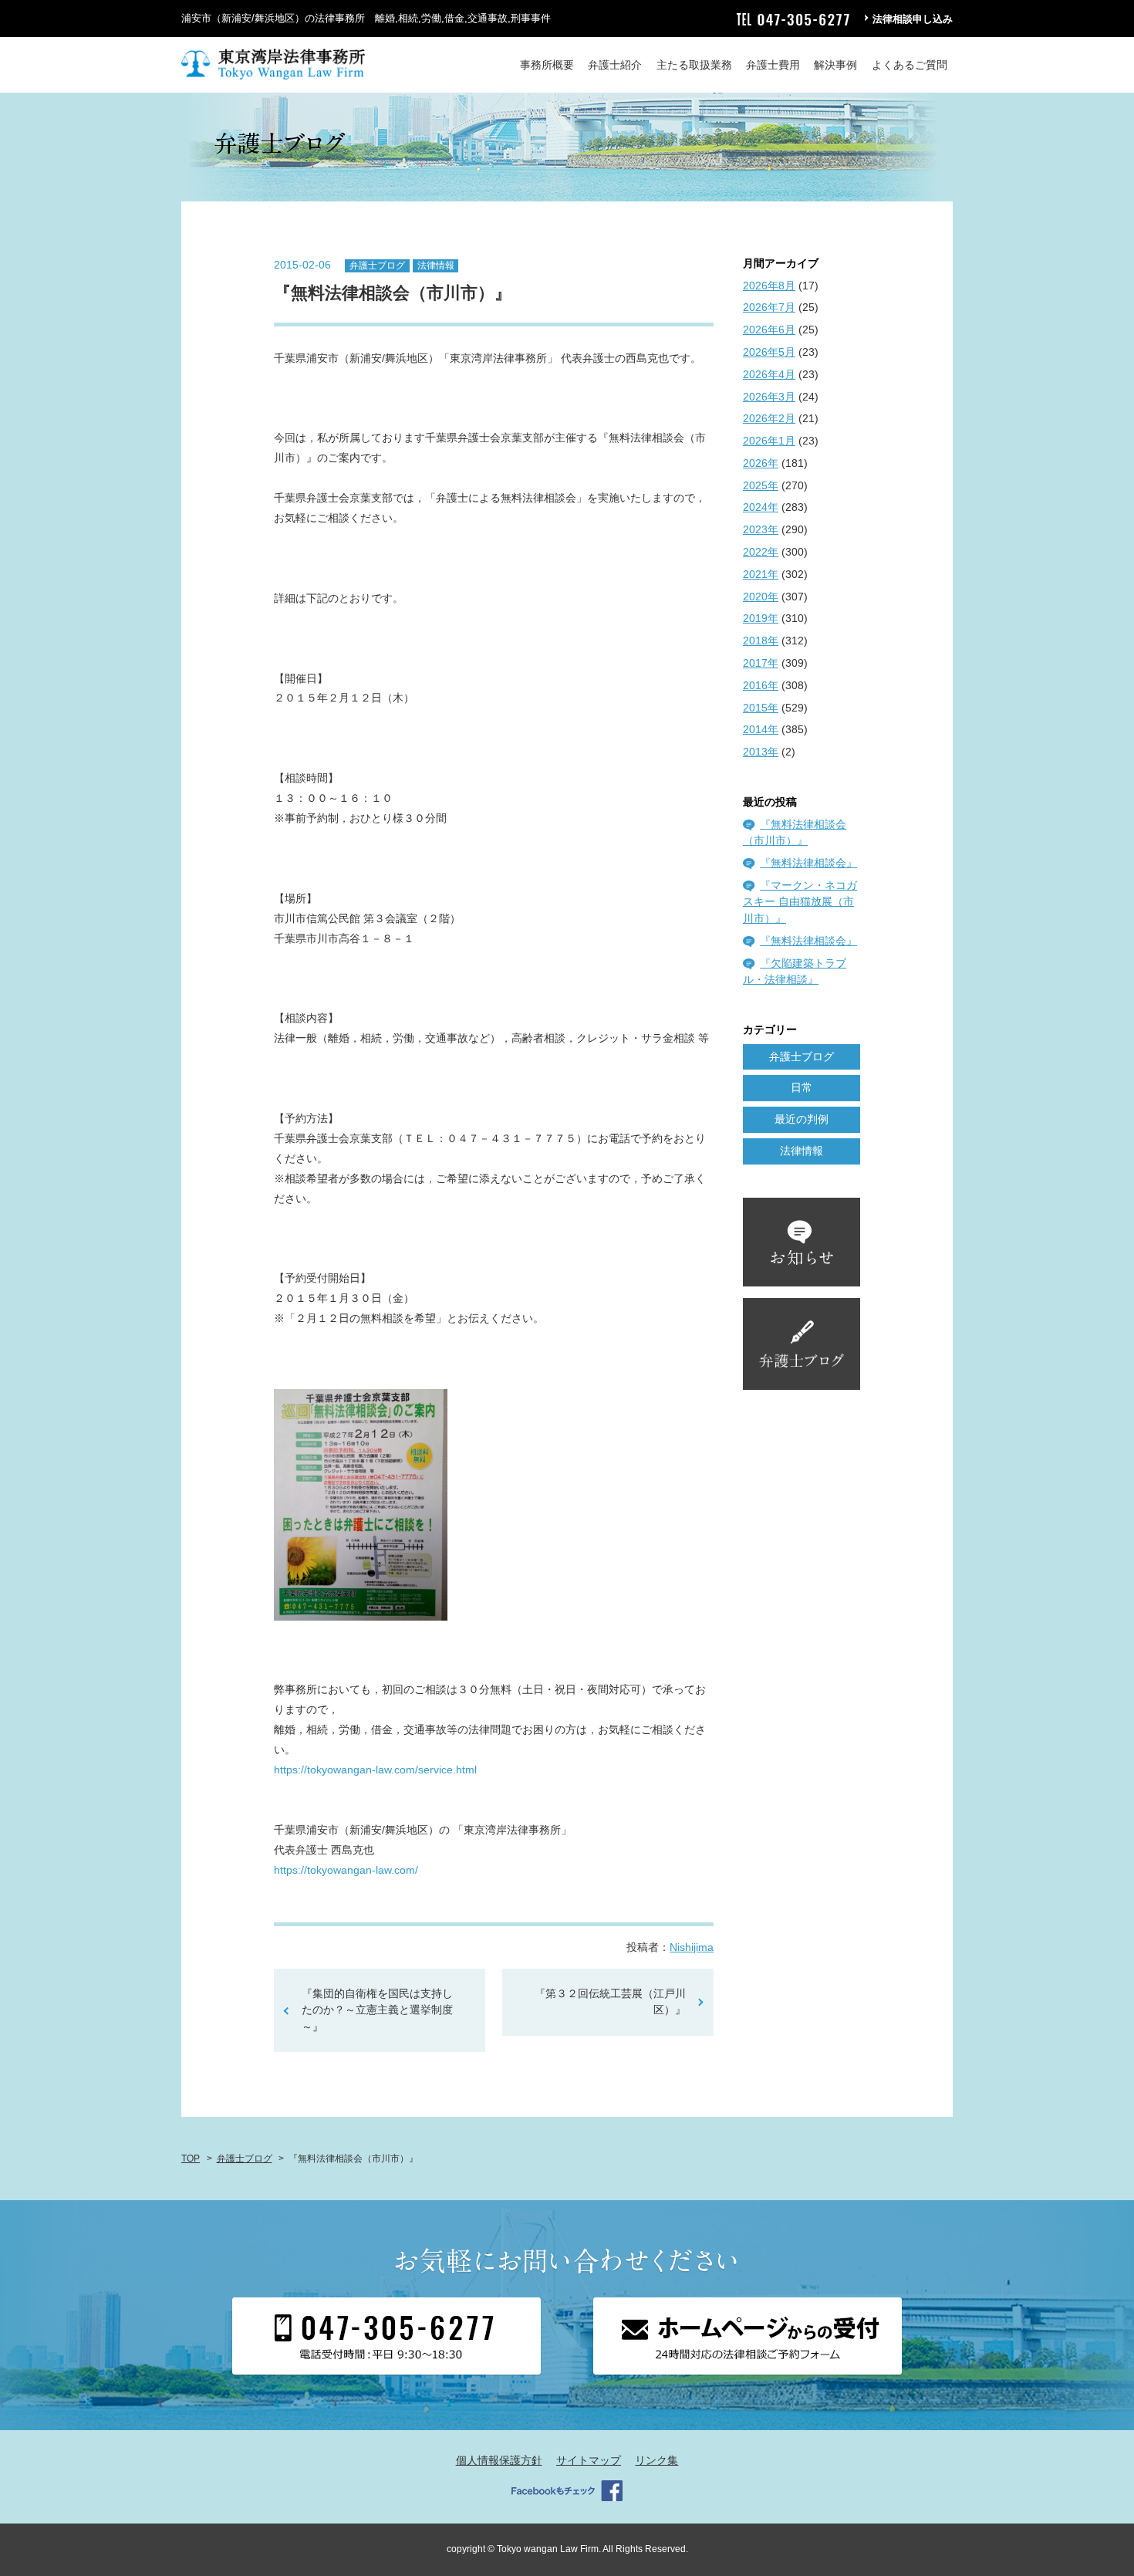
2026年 (761, 463)
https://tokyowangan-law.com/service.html (377, 1770)
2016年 (761, 685)
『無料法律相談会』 (808, 863)
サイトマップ (589, 2460)
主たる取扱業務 (694, 65)
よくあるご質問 (910, 65)
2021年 (761, 574)
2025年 (761, 485)
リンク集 (656, 2460)
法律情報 (436, 265)
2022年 (761, 552)
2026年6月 (769, 330)
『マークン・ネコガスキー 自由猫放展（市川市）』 (800, 902)
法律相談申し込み (913, 19)
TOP (191, 2158)
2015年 (761, 708)
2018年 (761, 641)
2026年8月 (769, 286)
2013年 (761, 752)
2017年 (761, 663)
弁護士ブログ (377, 265)
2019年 (761, 618)
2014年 (761, 729)
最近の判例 (802, 1119)
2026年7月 (769, 307)
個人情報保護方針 (499, 2460)
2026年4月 (769, 374)
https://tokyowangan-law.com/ (346, 1870)
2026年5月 (769, 352)
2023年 (761, 529)
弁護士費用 (773, 65)
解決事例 (835, 65)
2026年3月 (769, 397)
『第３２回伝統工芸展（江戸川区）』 (610, 2002)
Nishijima (692, 1947)
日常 (802, 1087)
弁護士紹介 (615, 65)
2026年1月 (769, 441)
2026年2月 (769, 418)
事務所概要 (547, 65)
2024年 (761, 507)
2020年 (761, 597)
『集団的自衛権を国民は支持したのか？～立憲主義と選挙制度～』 (377, 2010)
